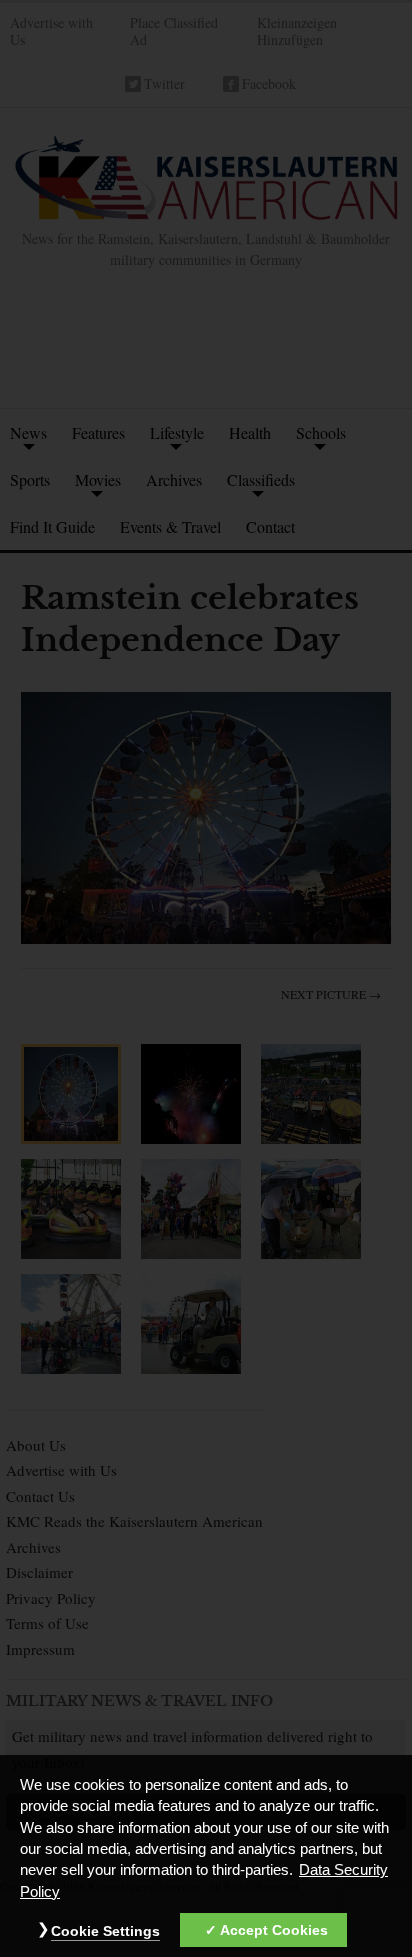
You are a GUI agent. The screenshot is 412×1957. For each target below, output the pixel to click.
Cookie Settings (105, 1931)
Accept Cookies (274, 1930)
